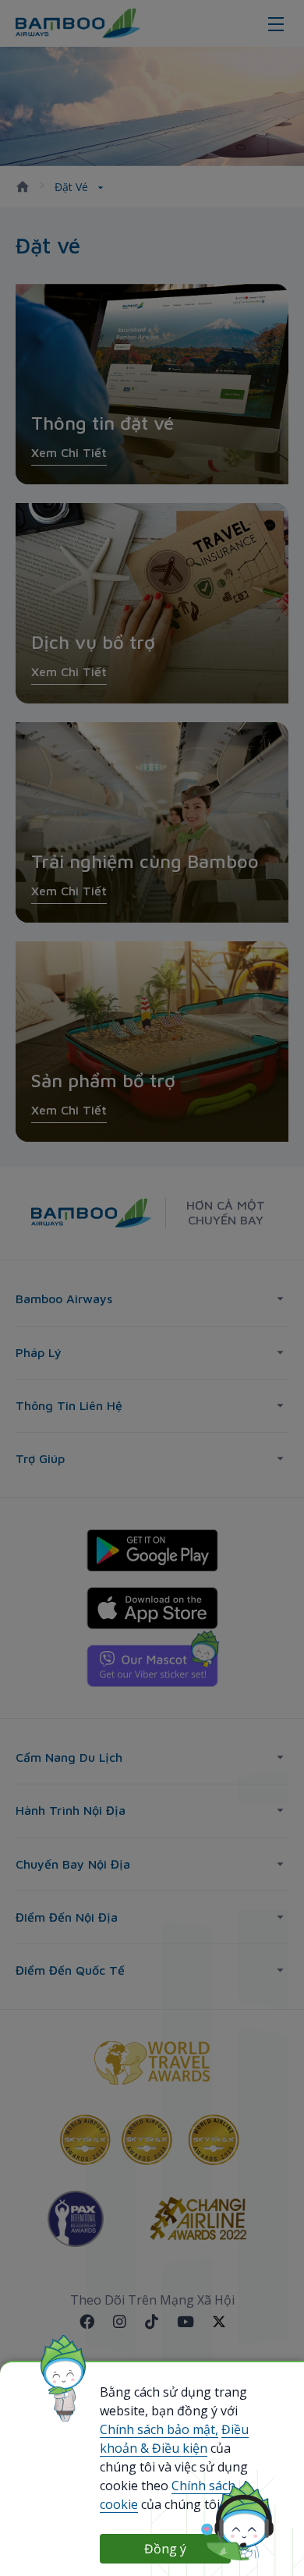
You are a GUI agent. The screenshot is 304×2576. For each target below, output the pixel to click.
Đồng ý (165, 2549)
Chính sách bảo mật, (159, 2429)
